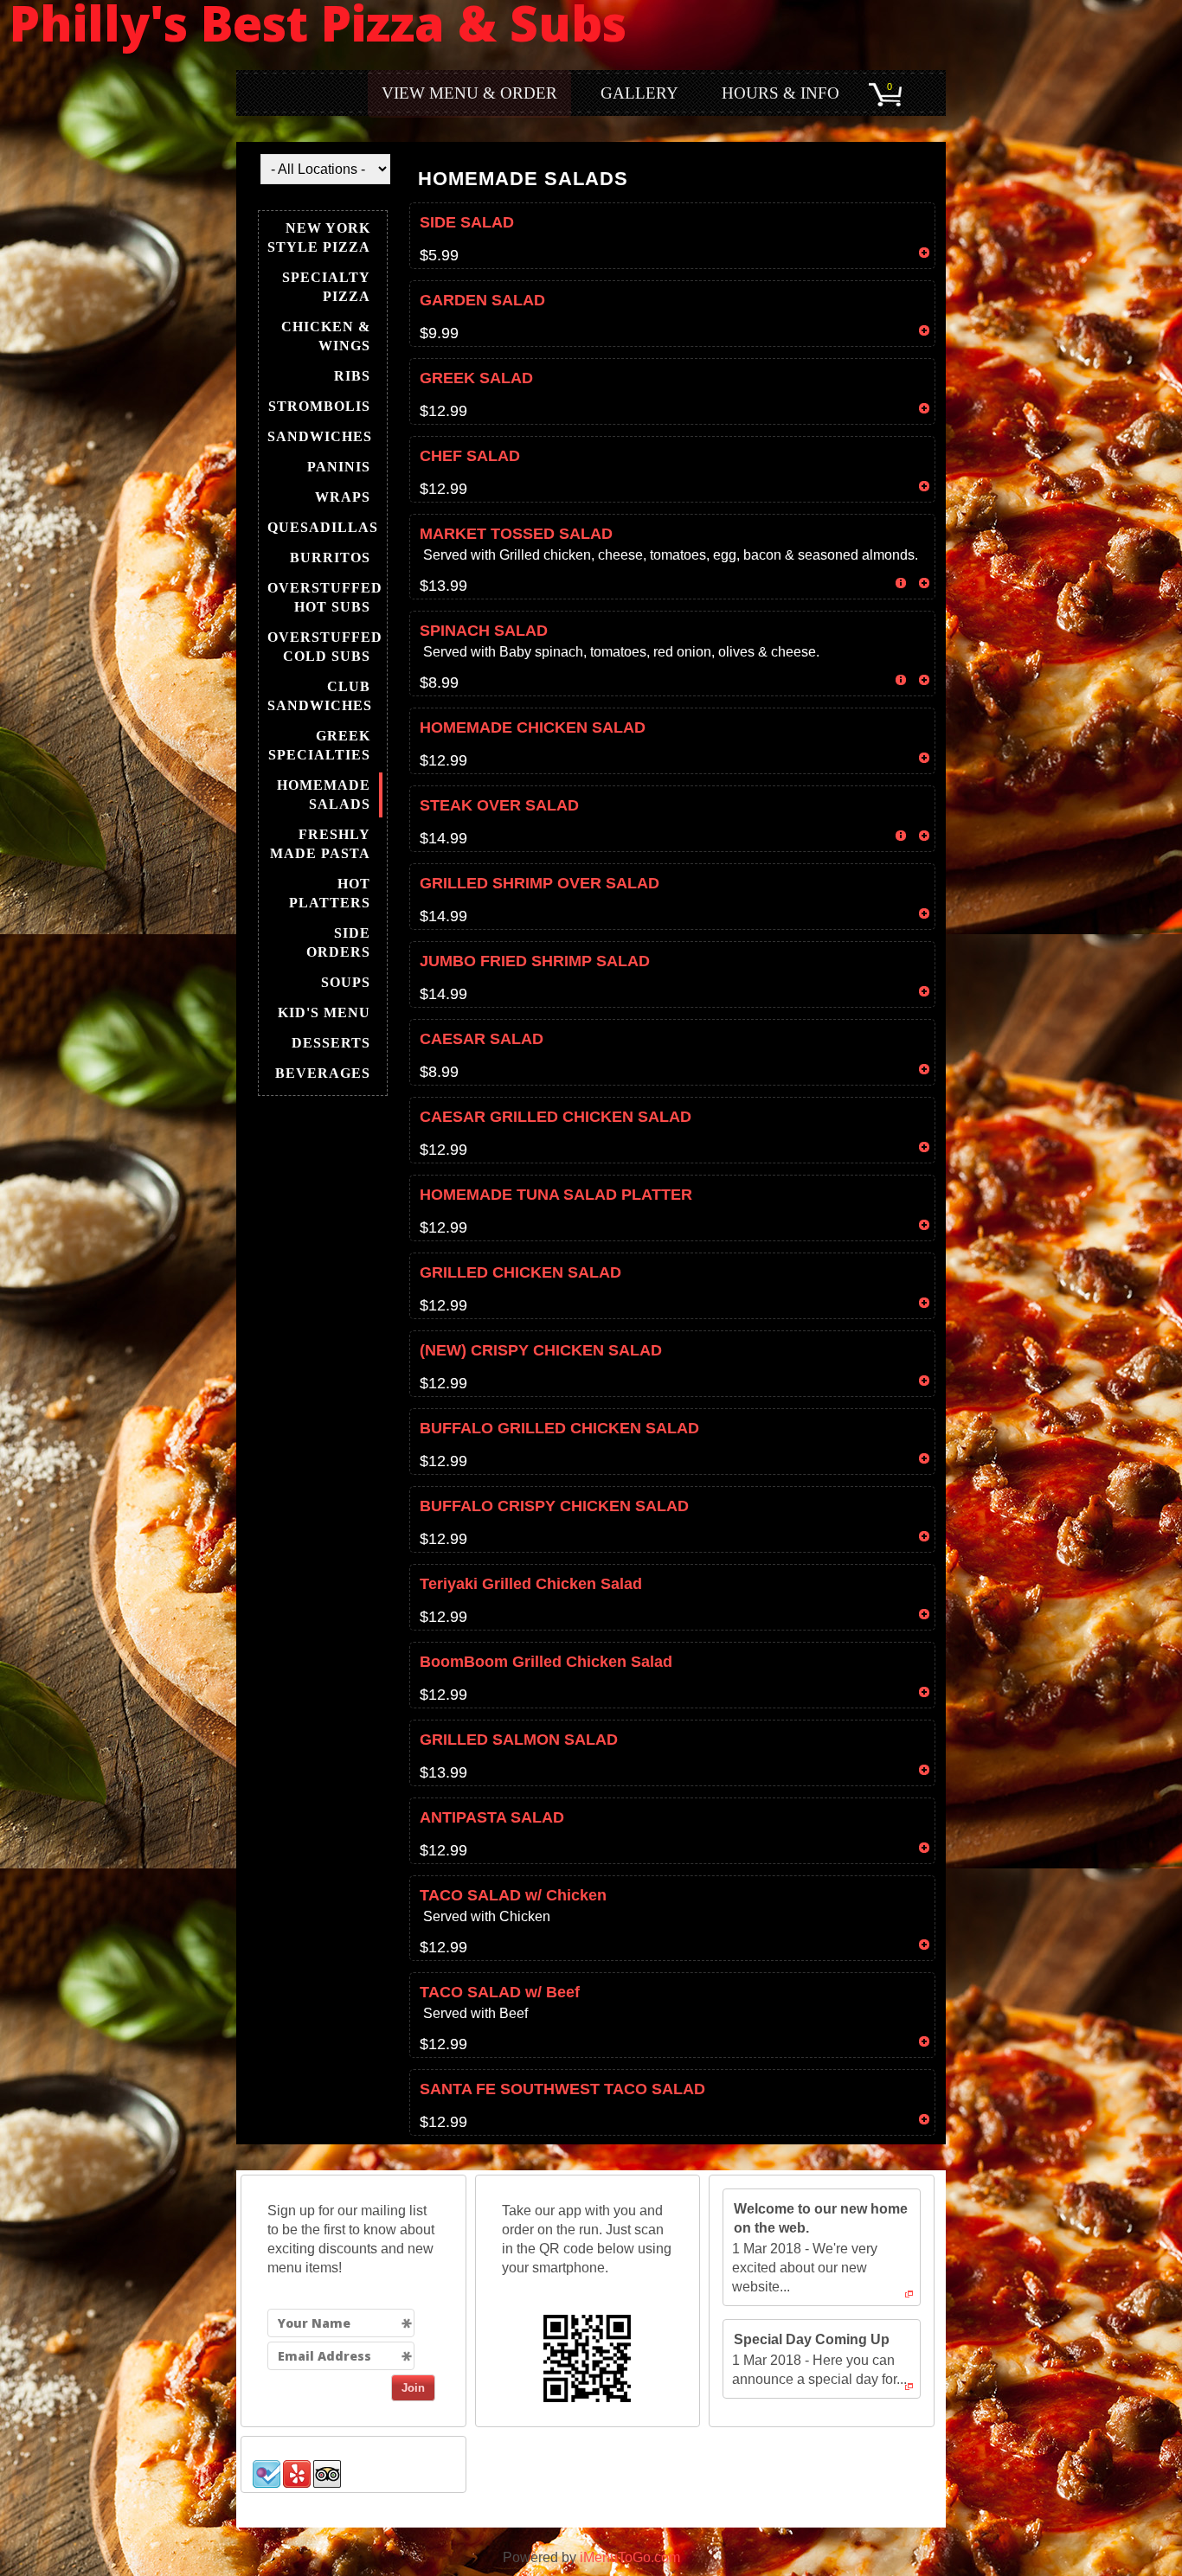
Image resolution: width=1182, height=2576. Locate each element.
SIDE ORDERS (338, 942)
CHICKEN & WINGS (326, 336)
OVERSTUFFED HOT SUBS (325, 597)
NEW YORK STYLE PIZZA (319, 237)
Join (413, 2388)
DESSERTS (331, 1043)
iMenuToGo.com (630, 2557)
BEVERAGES (323, 1073)
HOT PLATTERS (330, 893)
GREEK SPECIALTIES (319, 745)
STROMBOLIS (319, 406)
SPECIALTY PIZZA (326, 287)
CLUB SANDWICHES (320, 696)
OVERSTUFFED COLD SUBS (325, 647)
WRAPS (343, 497)
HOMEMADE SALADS (324, 795)
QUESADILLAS (323, 527)
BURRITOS (330, 557)
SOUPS (346, 982)
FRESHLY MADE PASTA (320, 844)
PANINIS (339, 467)
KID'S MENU (324, 1012)
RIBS (352, 376)
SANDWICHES (320, 436)
